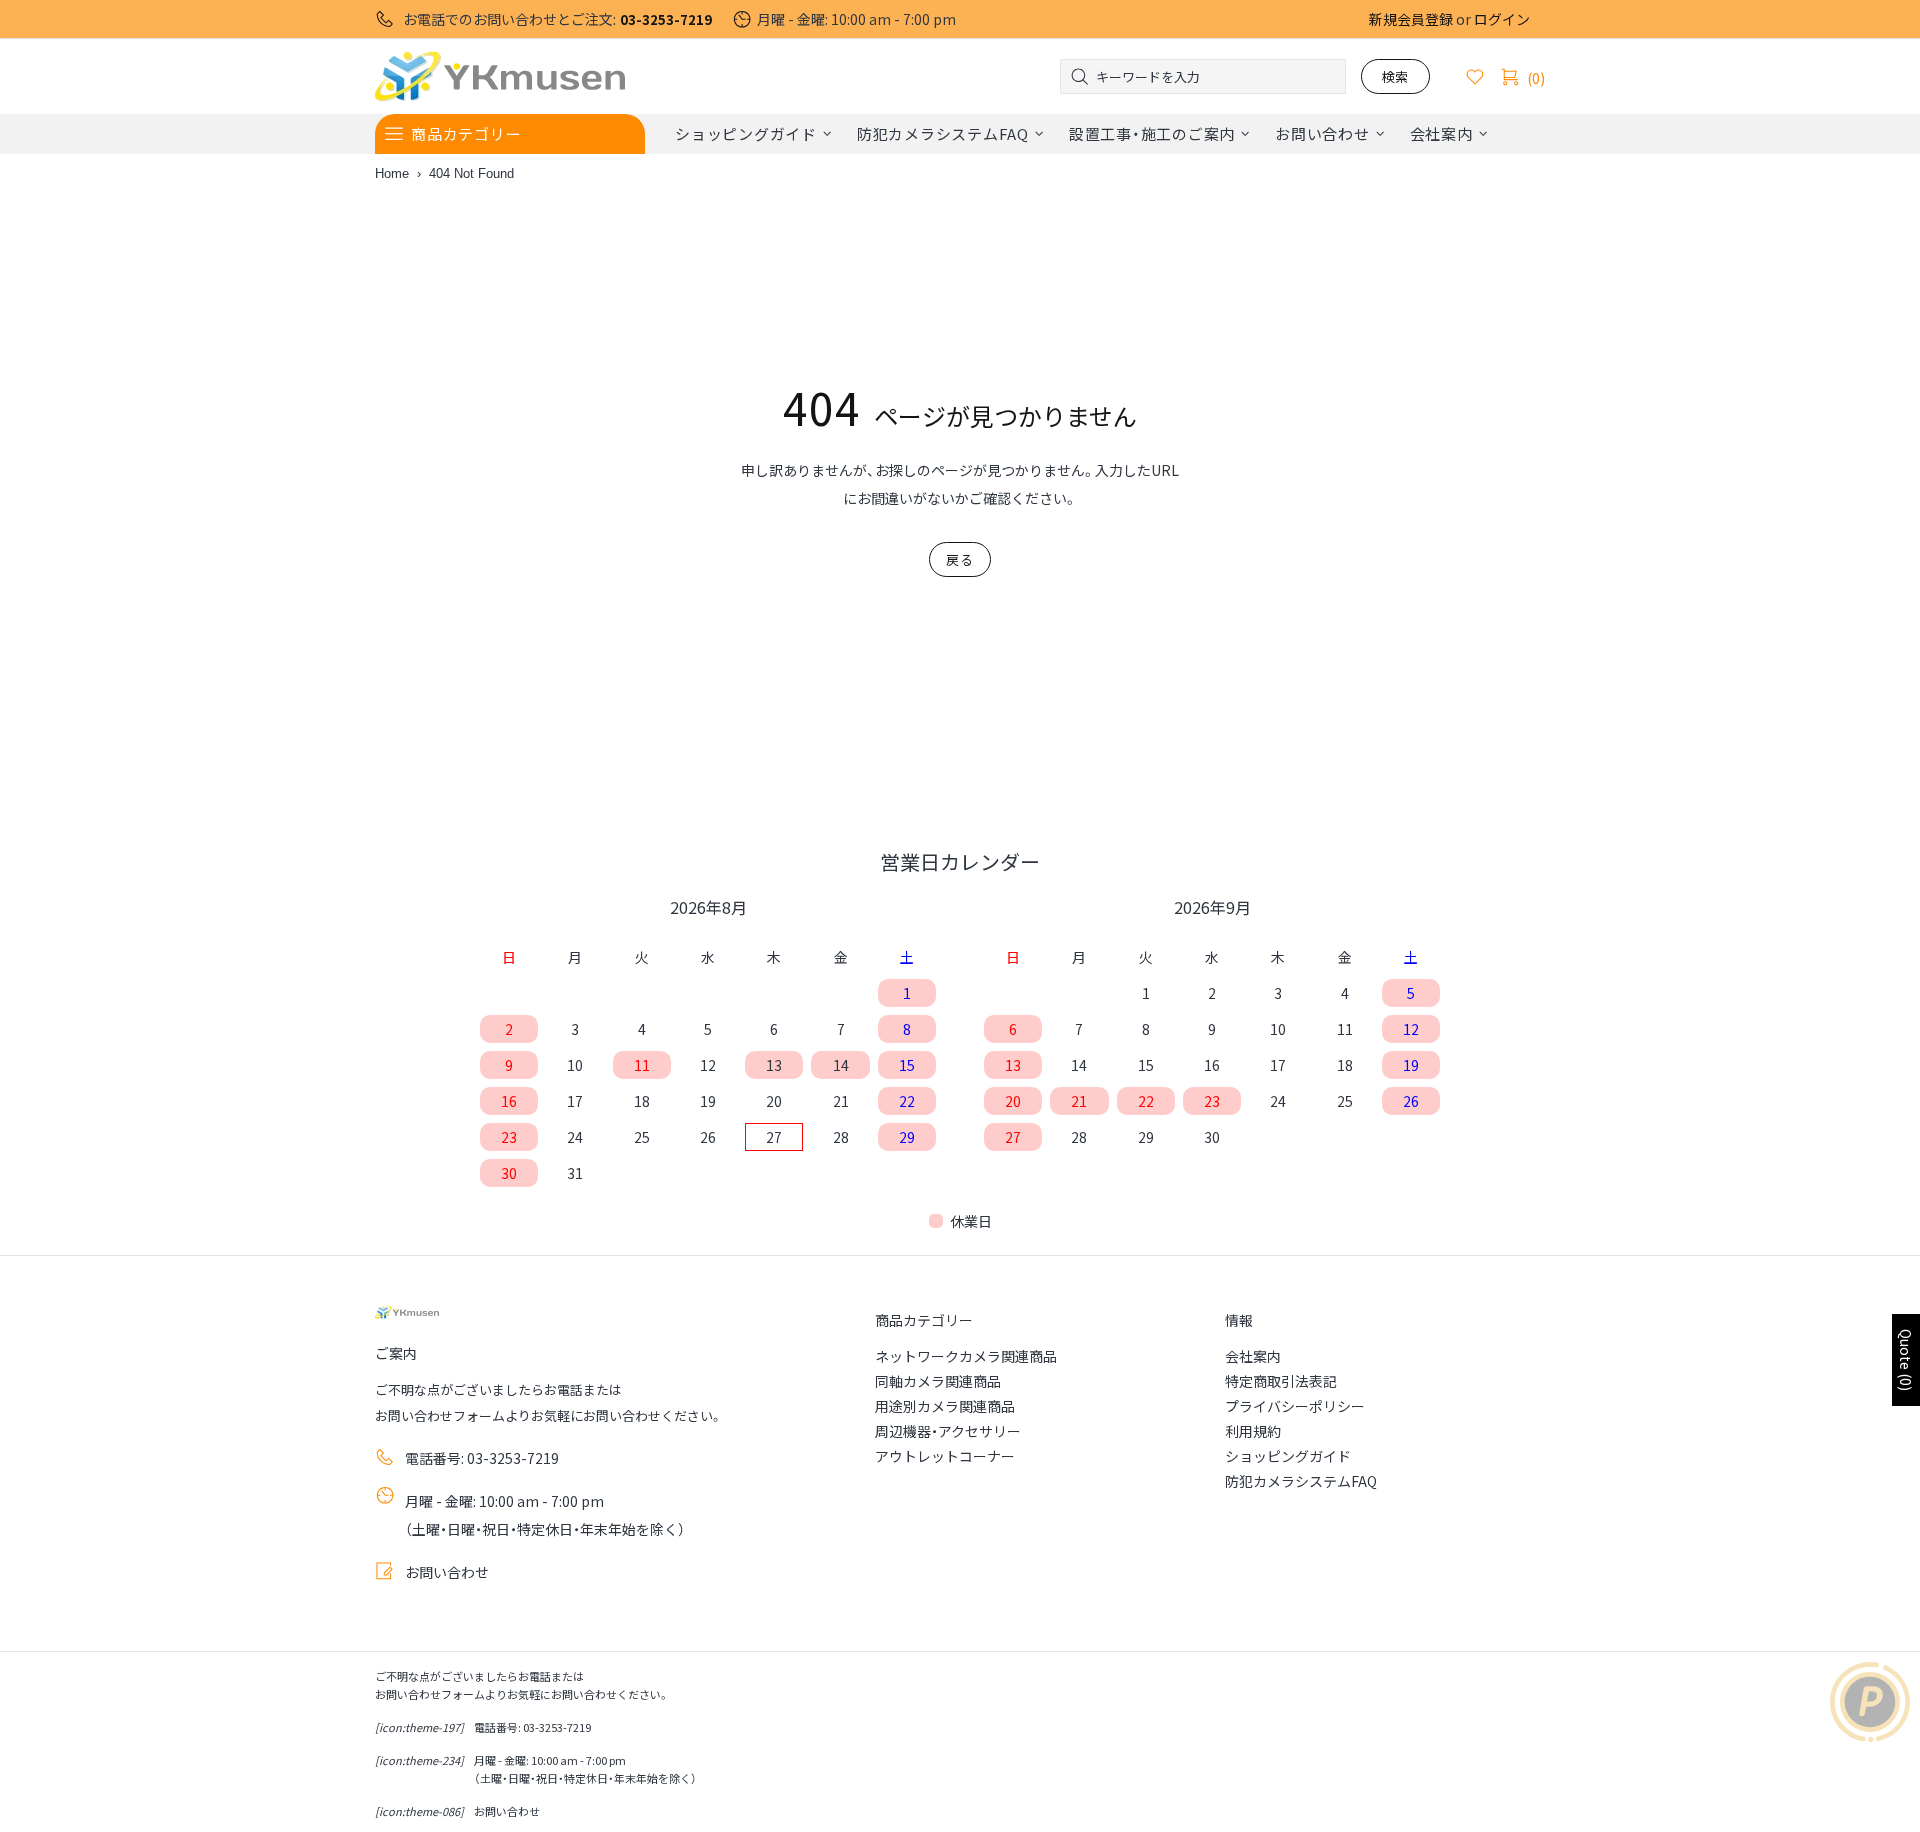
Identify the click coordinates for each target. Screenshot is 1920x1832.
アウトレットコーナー (945, 1456)
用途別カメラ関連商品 (945, 1406)
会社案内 (1253, 1356)
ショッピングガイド (1288, 1456)
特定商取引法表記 (1281, 1381)
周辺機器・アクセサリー (948, 1431)
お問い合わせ (447, 1572)
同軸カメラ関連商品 (938, 1381)
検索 (1395, 76)
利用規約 (1253, 1431)
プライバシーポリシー (1295, 1406)
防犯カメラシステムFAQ (1301, 1481)
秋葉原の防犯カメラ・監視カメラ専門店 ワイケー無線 (500, 76)
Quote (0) (1906, 1360)
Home (392, 173)
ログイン (1502, 19)
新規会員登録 (1411, 19)
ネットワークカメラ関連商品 (966, 1356)
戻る (959, 559)
